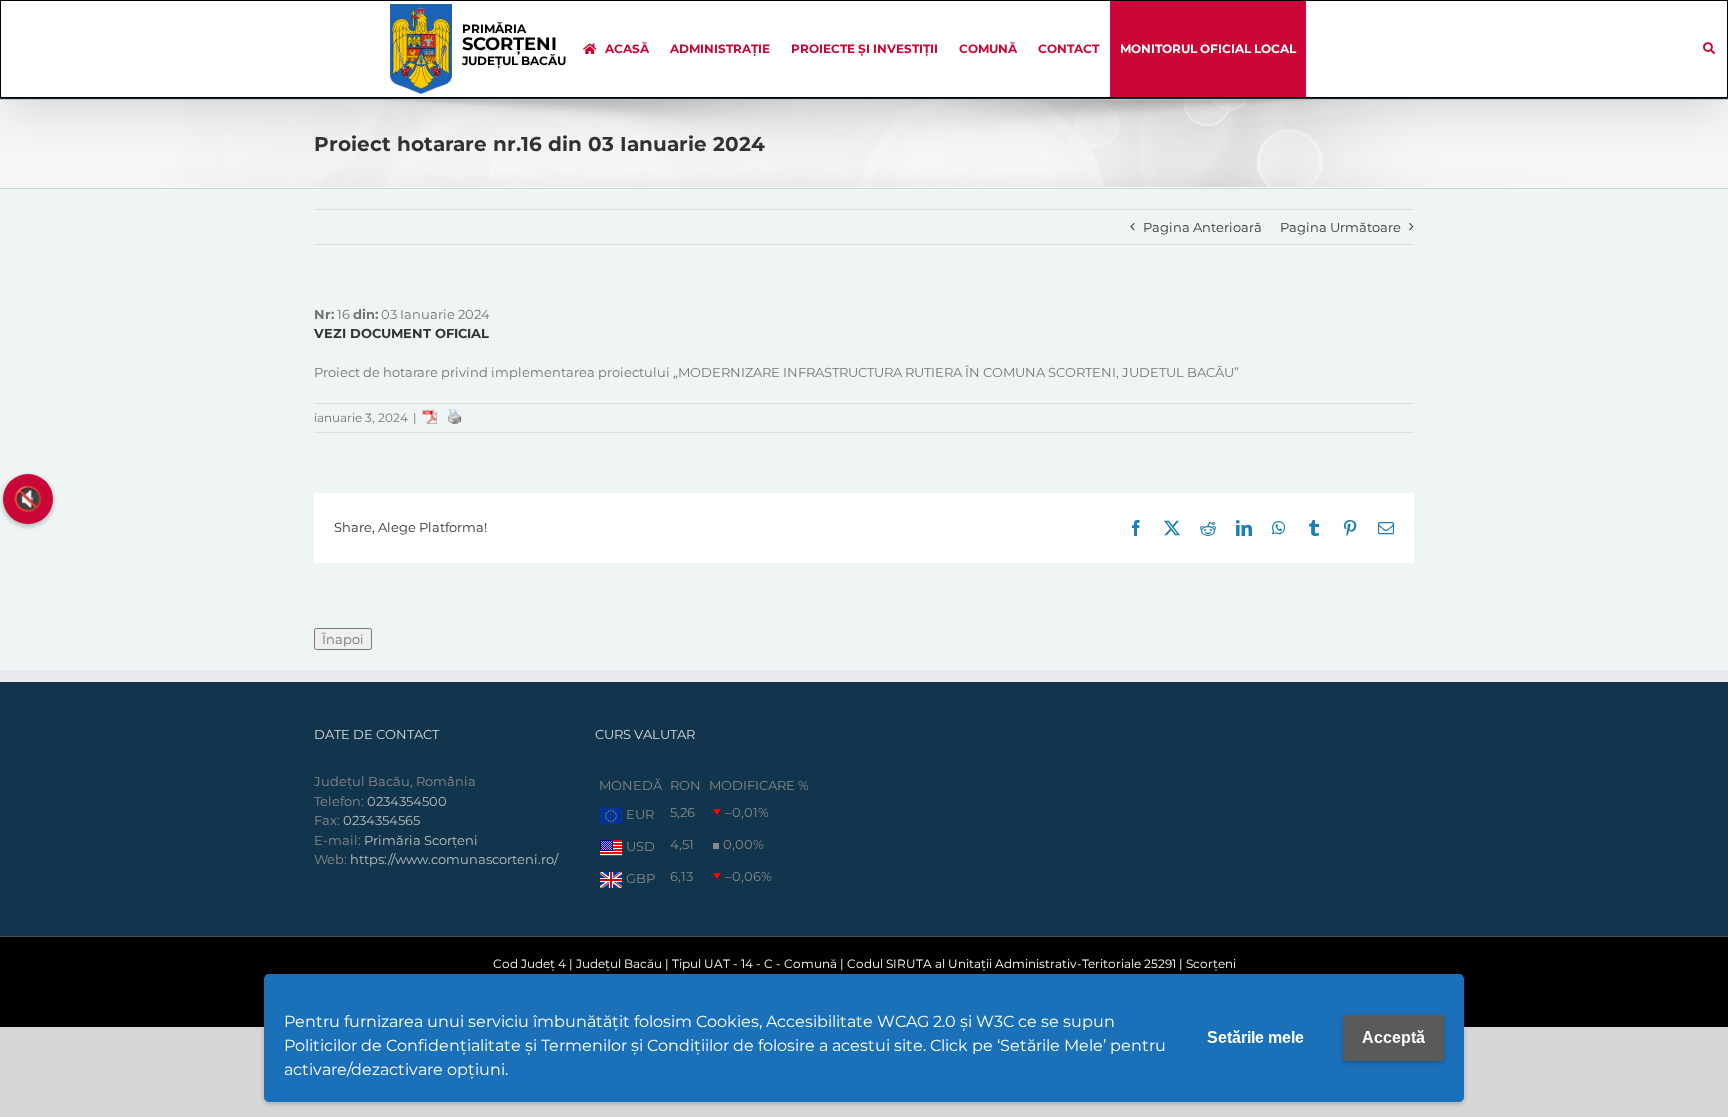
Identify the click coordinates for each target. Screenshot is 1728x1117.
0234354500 (407, 801)
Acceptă (1393, 1037)
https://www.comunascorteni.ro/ (454, 859)
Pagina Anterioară (1202, 227)
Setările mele (1255, 1037)
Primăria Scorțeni (421, 840)
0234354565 (381, 820)
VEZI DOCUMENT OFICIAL (401, 333)
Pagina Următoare (1340, 227)
